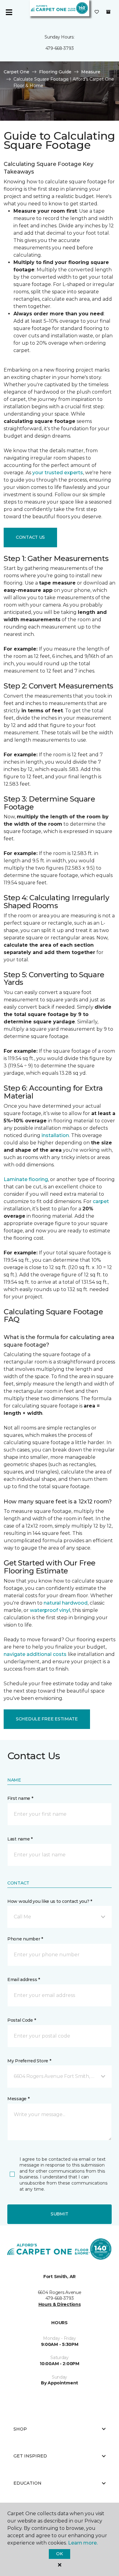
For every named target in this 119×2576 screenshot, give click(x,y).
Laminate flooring (26, 1179)
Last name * (20, 1839)
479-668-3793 (60, 48)
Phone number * (25, 1939)
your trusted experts (58, 473)
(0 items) (108, 12)
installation (55, 1135)
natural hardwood (66, 1603)
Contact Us (30, 537)
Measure (91, 72)
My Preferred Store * (29, 2061)
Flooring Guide (55, 72)
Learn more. (83, 2543)
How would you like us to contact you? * (50, 1901)
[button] (60, 1917)
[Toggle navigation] (9, 12)
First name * (20, 1798)
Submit (60, 2214)
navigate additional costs (35, 1654)
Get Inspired (30, 2456)
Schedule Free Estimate (47, 1719)
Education (27, 2483)
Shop (20, 2429)
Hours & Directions (60, 2304)
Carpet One (16, 72)
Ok (59, 2554)
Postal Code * (22, 2020)
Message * (18, 2099)
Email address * (24, 1980)
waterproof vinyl (50, 1610)
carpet (101, 1201)
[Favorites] (97, 12)
